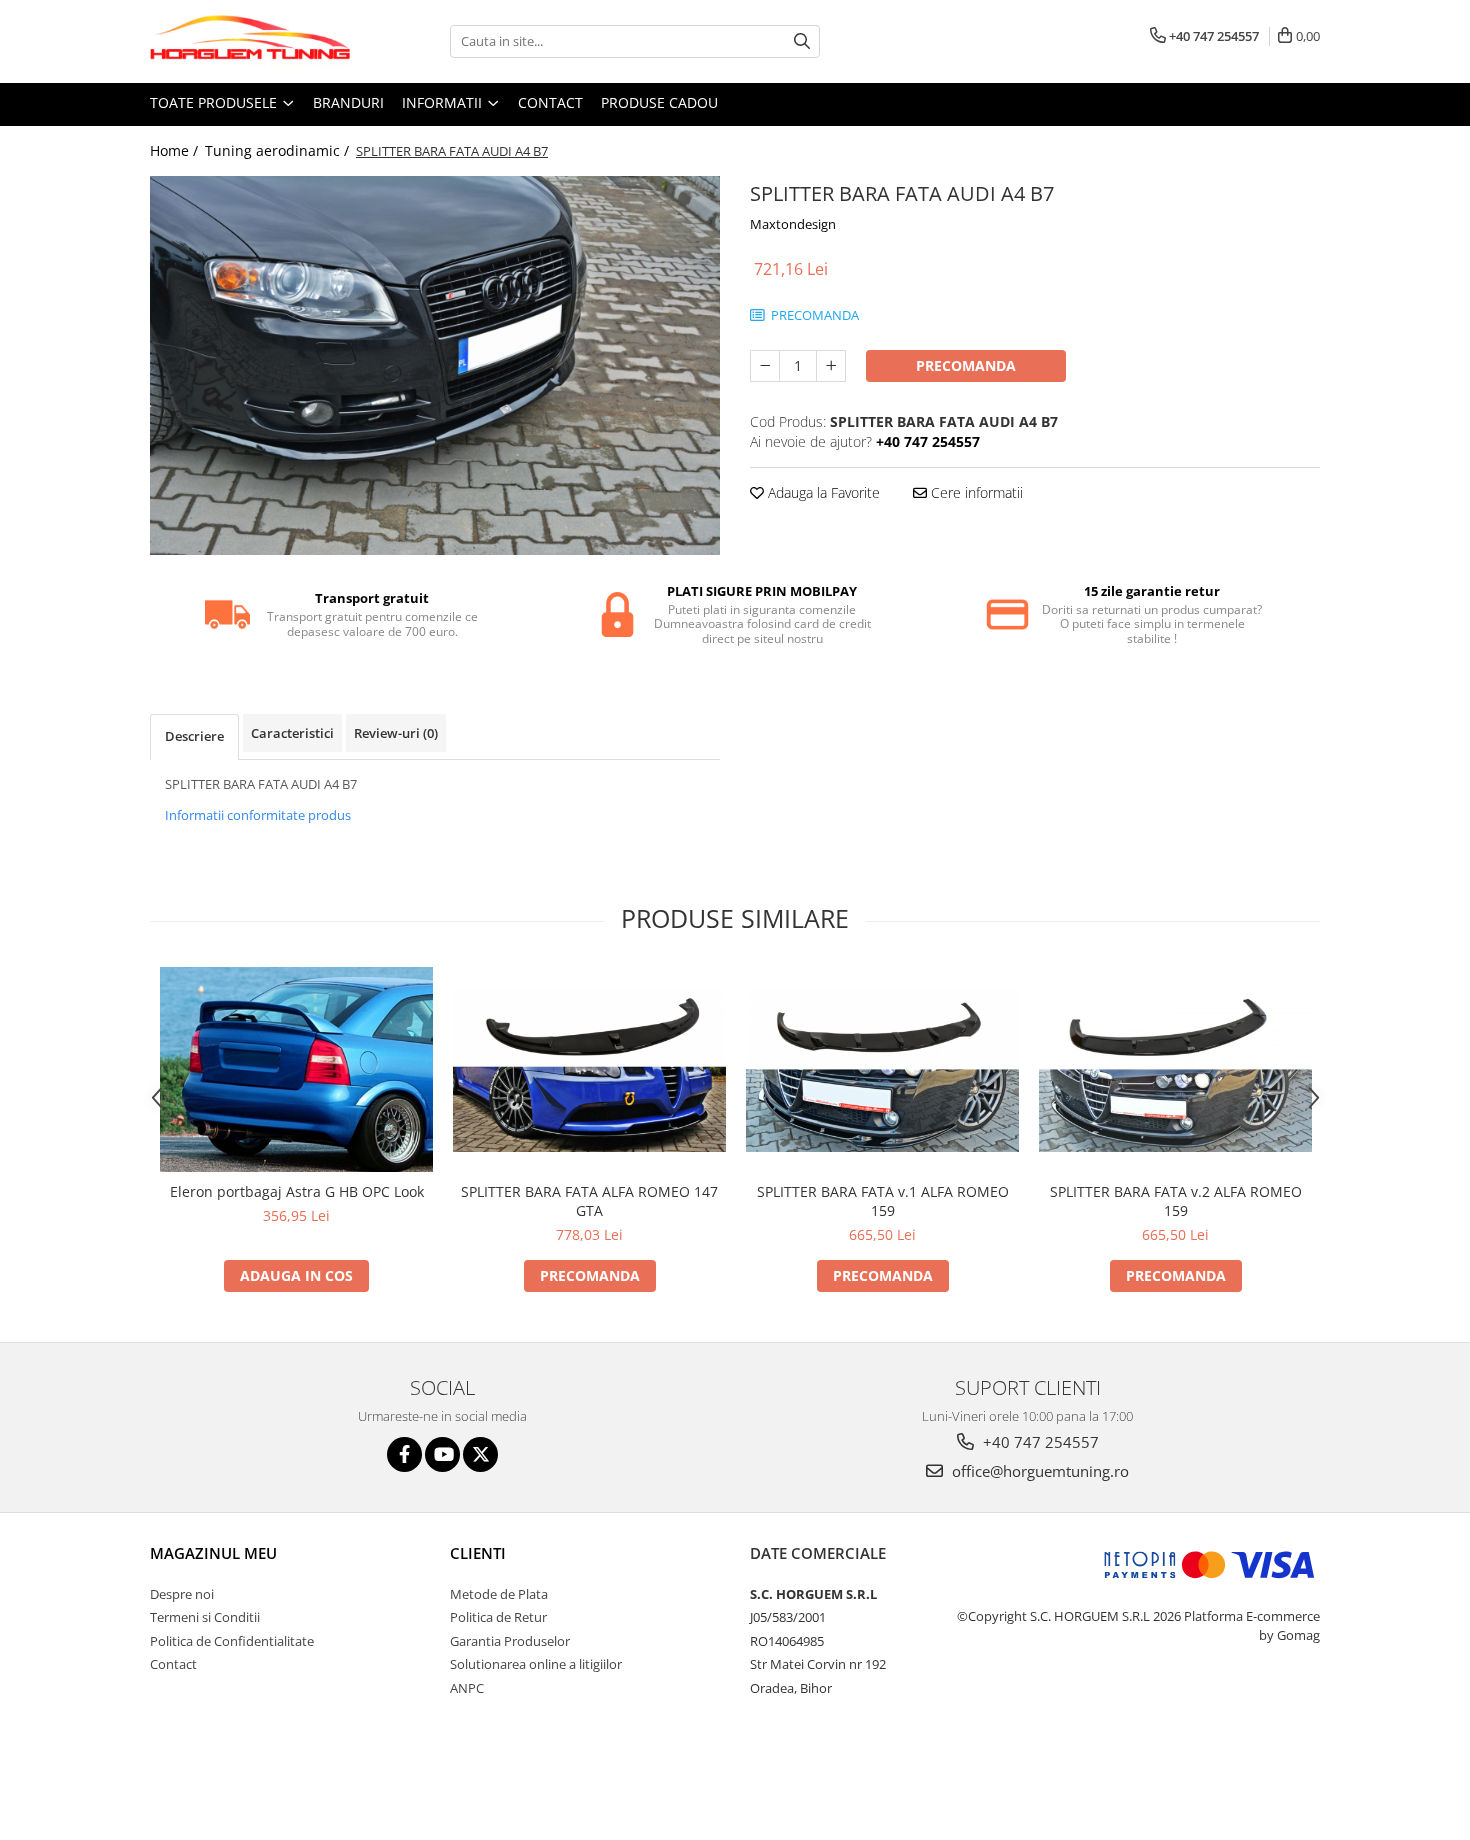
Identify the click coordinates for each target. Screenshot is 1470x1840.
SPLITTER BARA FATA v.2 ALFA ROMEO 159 (1176, 1201)
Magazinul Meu (213, 1553)
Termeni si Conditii (205, 1617)
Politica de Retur (498, 1617)
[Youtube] (442, 1454)
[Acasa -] (250, 41)
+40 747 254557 (1039, 1442)
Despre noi (182, 1594)
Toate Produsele (215, 102)
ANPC (467, 1688)
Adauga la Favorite (822, 492)
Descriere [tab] (194, 736)
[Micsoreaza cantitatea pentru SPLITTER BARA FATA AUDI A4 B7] (765, 366)
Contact (550, 102)
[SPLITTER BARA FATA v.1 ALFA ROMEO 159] (882, 1070)
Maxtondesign (793, 224)
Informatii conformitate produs (258, 815)
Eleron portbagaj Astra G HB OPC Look (297, 1191)
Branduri (348, 102)
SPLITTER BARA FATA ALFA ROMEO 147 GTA (589, 1201)
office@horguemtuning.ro (1038, 1471)
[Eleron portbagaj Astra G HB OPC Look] (296, 1069)
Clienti (478, 1553)
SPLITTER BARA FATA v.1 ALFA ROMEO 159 (883, 1201)
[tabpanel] (435, 365)
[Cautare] (802, 41)
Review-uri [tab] (396, 733)
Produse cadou (659, 102)
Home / (176, 150)
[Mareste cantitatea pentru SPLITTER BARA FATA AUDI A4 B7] (831, 366)
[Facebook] (404, 1454)
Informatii (444, 102)
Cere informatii (975, 492)
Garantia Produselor (510, 1641)
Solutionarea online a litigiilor (536, 1664)
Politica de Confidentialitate (232, 1641)
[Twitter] (480, 1454)
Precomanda (966, 365)
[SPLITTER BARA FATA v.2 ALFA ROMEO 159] (1175, 1070)
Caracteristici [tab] (292, 733)
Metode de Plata (499, 1594)
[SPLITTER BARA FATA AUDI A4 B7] (435, 365)
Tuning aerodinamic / (279, 150)
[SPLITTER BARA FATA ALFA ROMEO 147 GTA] (589, 1070)
